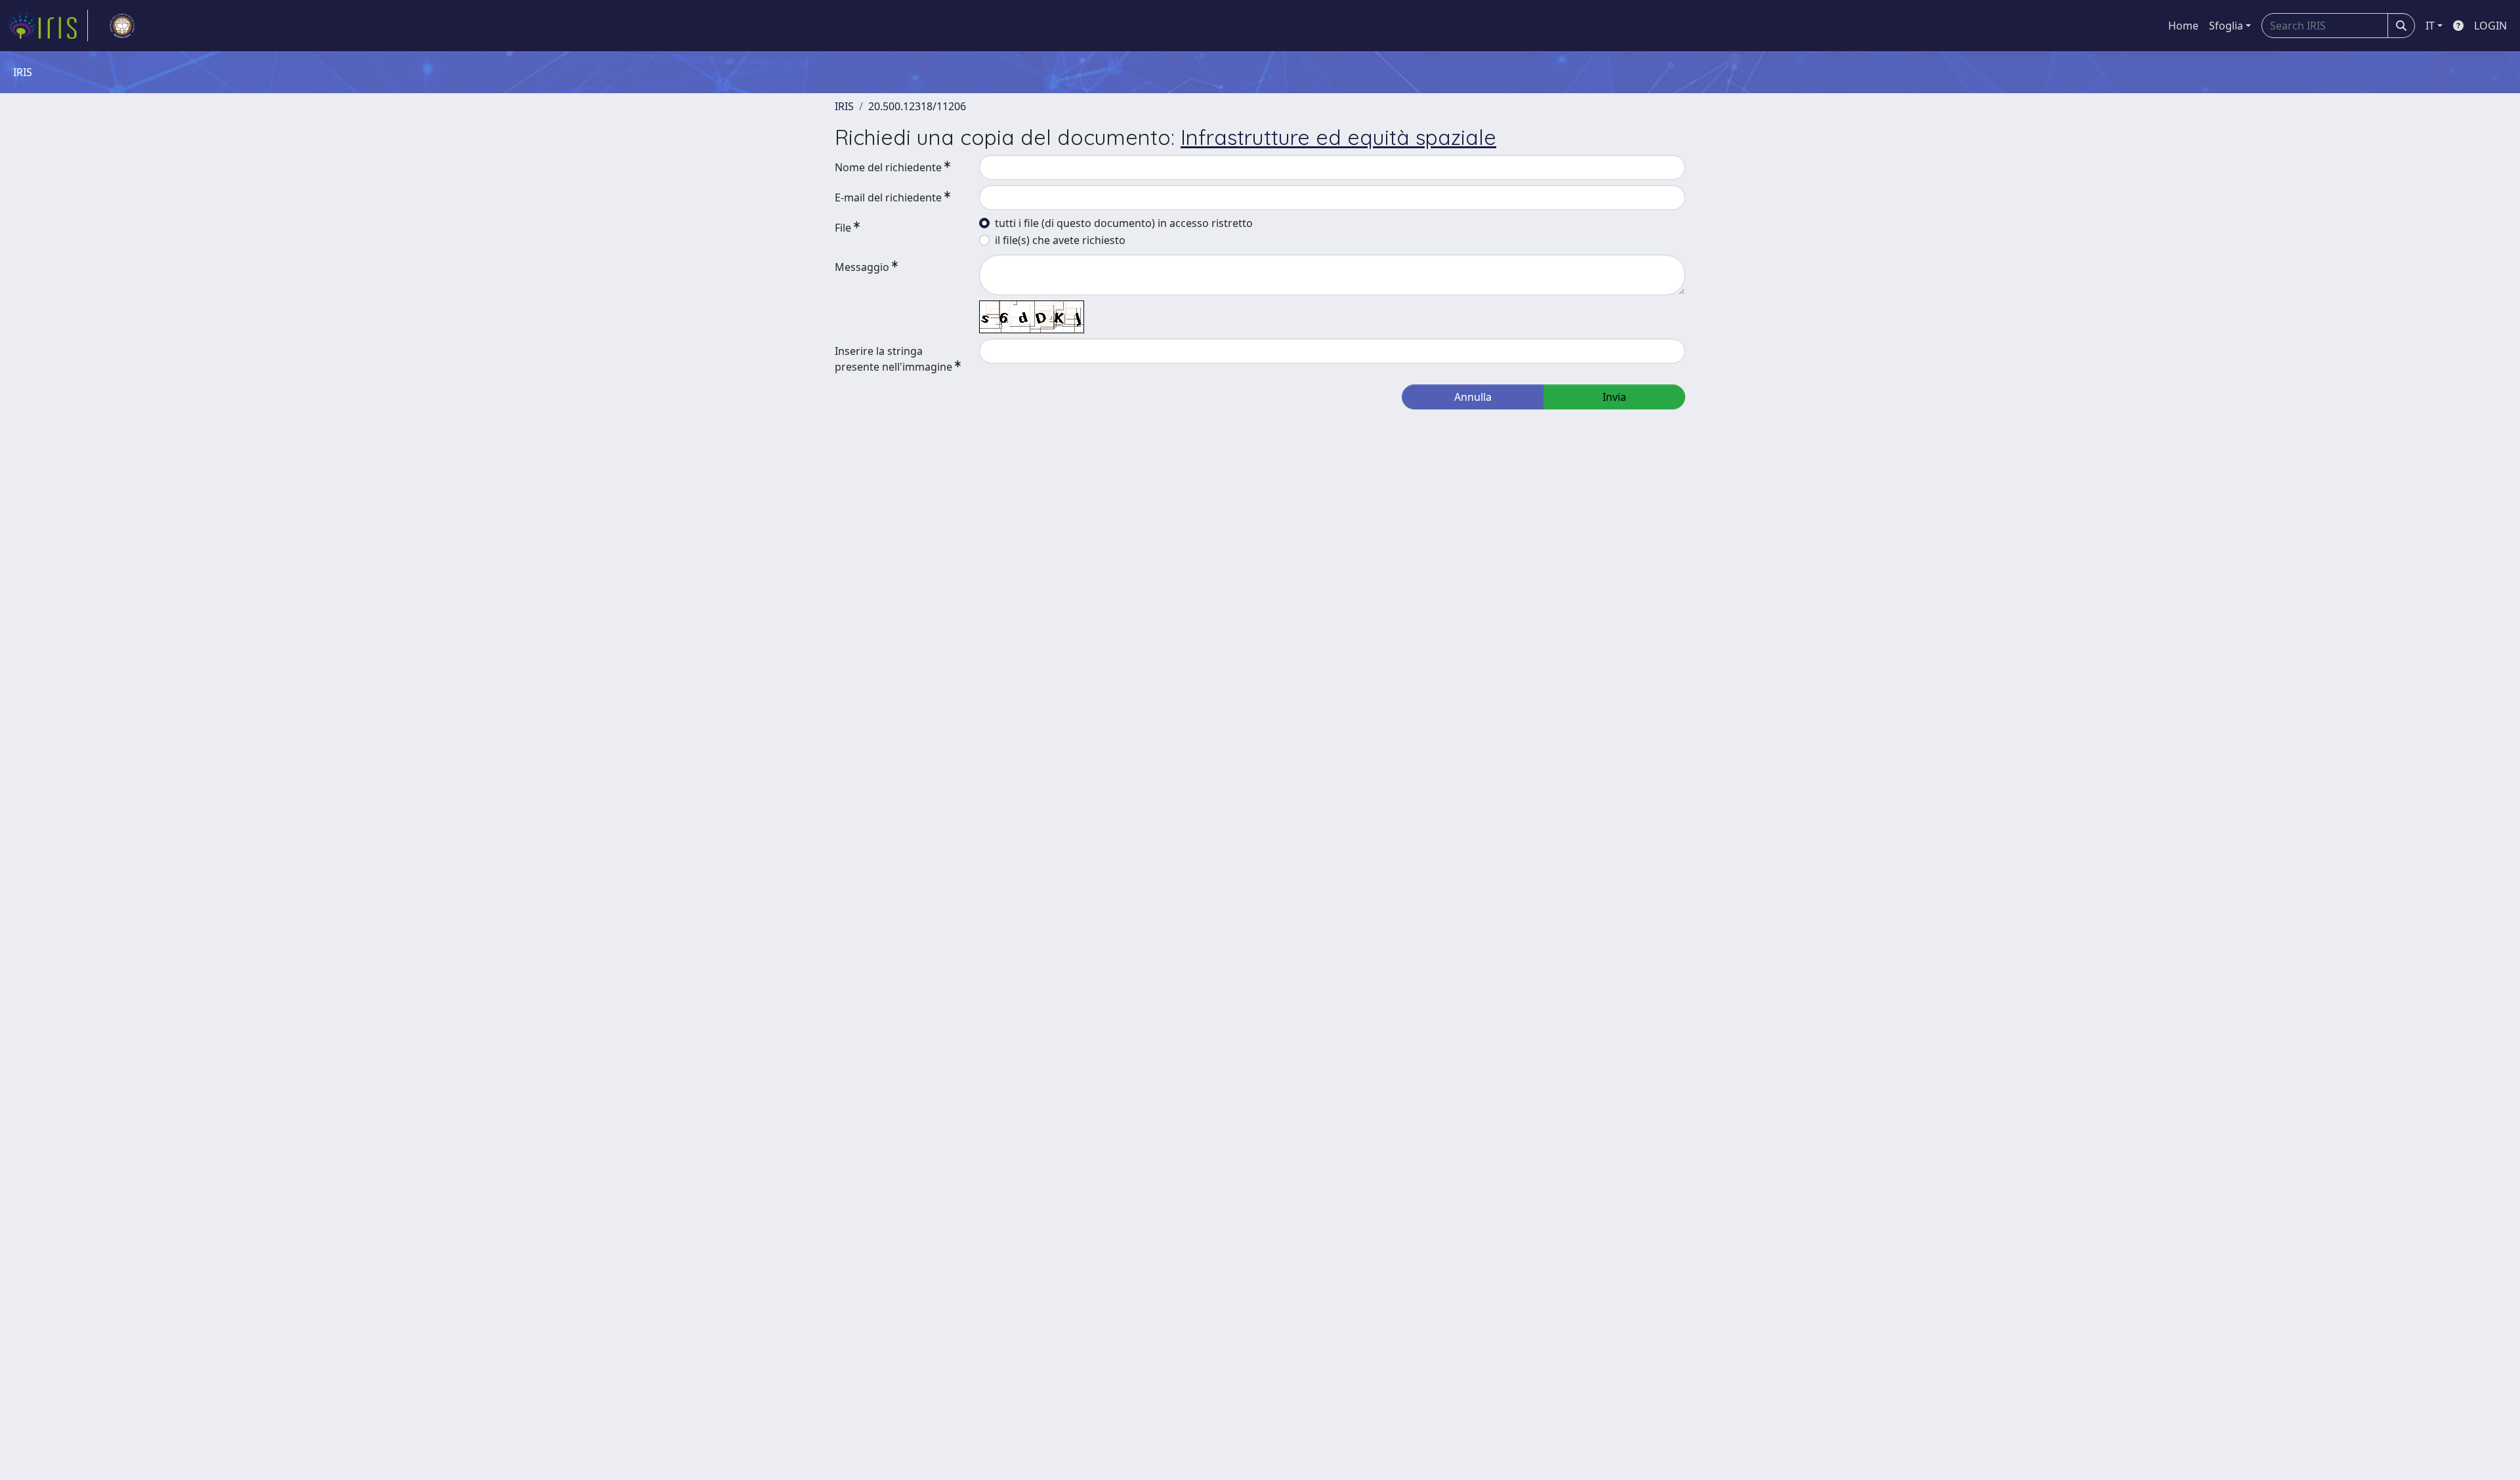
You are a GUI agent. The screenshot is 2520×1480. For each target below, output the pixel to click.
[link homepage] (48, 26)
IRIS (844, 106)
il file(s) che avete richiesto (1060, 240)
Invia (1614, 397)
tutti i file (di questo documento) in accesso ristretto (1124, 223)
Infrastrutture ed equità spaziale (1338, 137)
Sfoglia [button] (2226, 26)
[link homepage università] (122, 26)
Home (2183, 26)
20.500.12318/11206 (917, 106)
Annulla (1473, 397)
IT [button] (2430, 26)
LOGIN (2490, 26)
